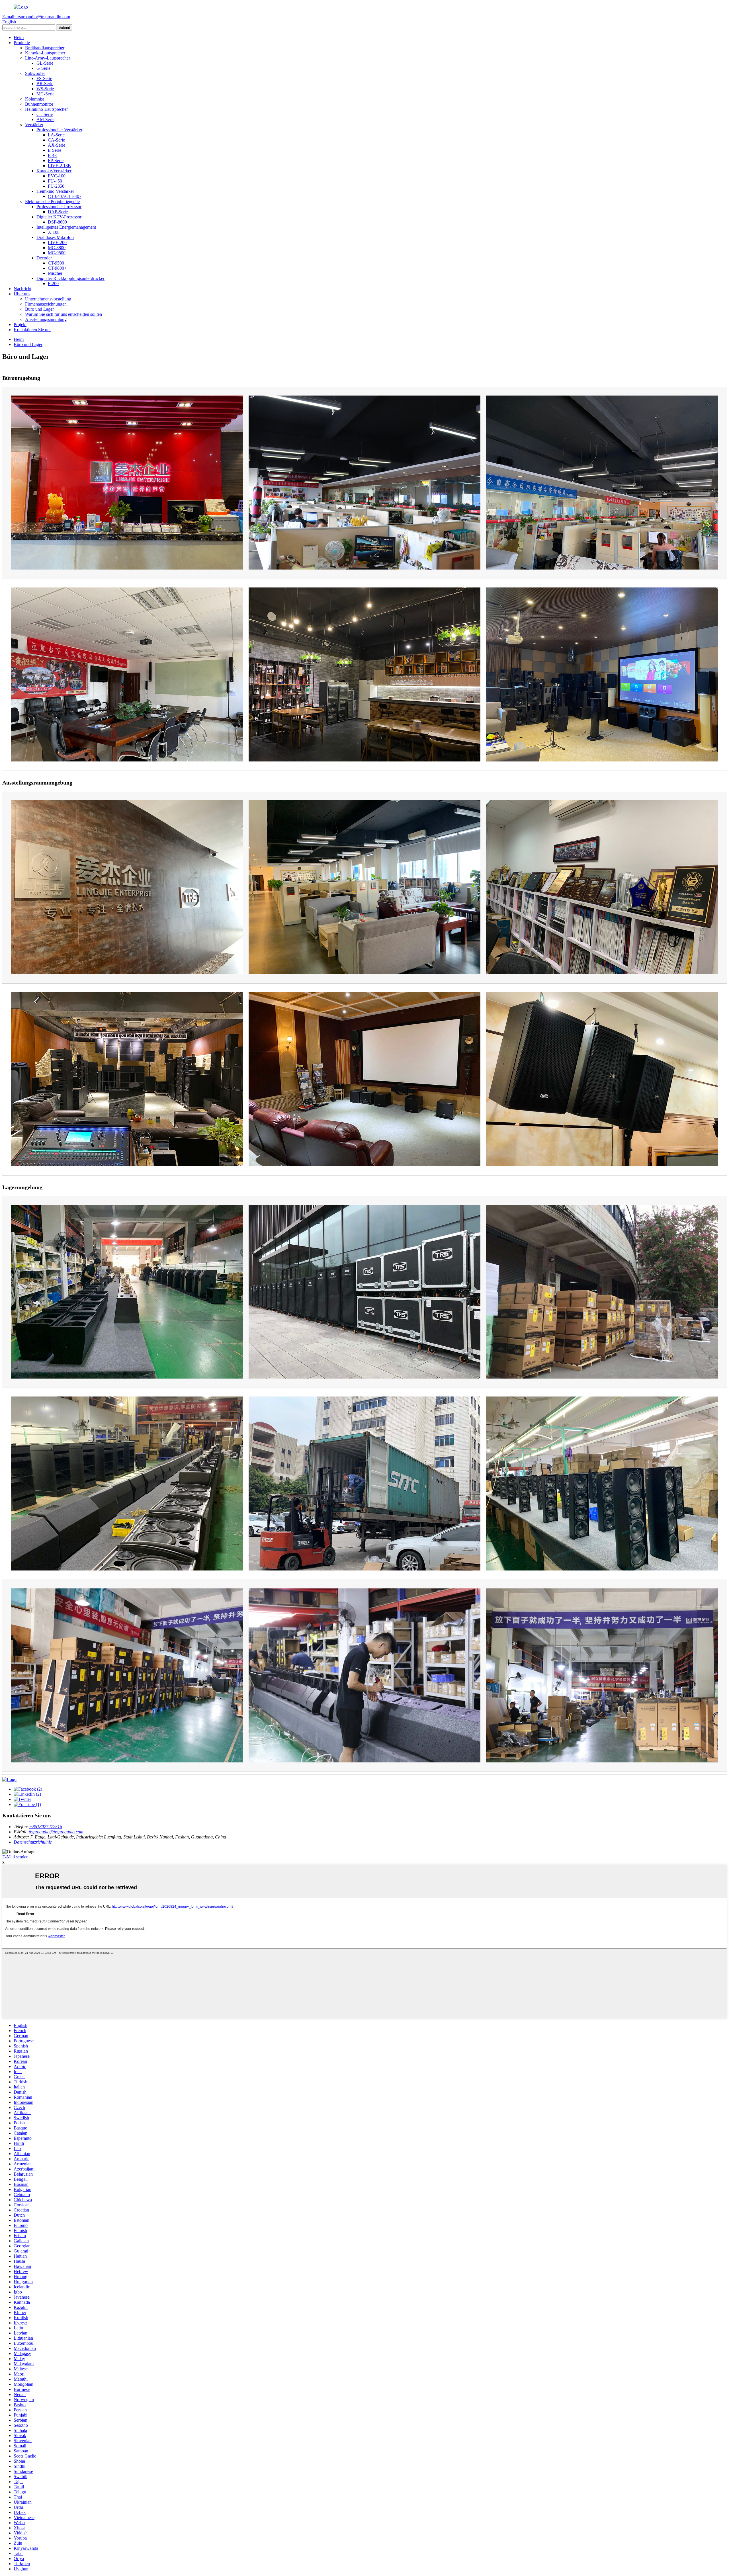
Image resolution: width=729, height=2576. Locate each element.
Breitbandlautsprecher (45, 48)
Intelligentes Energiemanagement (66, 227)
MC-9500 (57, 253)
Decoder (44, 258)
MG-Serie (45, 94)
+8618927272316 (46, 1827)
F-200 (53, 283)
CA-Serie (56, 140)
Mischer (55, 273)
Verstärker (34, 125)
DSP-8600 (57, 222)
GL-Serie (45, 63)
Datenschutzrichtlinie (33, 1842)
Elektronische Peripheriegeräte (52, 201)
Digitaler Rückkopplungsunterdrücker (70, 278)
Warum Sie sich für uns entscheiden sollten (64, 314)
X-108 (54, 232)
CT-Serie (45, 114)
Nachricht (22, 289)
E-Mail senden (15, 1857)
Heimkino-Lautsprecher (46, 109)
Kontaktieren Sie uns (32, 330)
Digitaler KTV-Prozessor (59, 217)
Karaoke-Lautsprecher (45, 53)
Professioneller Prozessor (59, 207)
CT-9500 (56, 263)
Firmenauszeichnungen (46, 304)
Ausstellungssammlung (46, 319)
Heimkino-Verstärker (55, 191)
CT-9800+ (57, 268)
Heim (19, 37)
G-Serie (43, 68)
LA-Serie (56, 135)
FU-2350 (56, 186)
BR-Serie (45, 84)
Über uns (22, 294)
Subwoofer (35, 73)
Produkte (22, 43)
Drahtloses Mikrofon (55, 237)
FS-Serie (44, 78)
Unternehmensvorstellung (48, 299)
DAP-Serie (58, 212)
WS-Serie (45, 89)
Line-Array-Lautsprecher (48, 58)
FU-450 (55, 181)
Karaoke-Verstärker (54, 171)
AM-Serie (45, 119)
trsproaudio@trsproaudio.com (56, 1832)
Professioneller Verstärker (59, 130)
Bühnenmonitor (39, 104)
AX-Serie (57, 145)
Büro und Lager (39, 309)
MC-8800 (57, 248)
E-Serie (55, 150)
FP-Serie (56, 160)
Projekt (20, 324)
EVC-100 (57, 176)
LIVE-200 (57, 242)
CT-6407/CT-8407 (65, 196)
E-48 (52, 155)
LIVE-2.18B (59, 166)
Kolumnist (34, 99)
